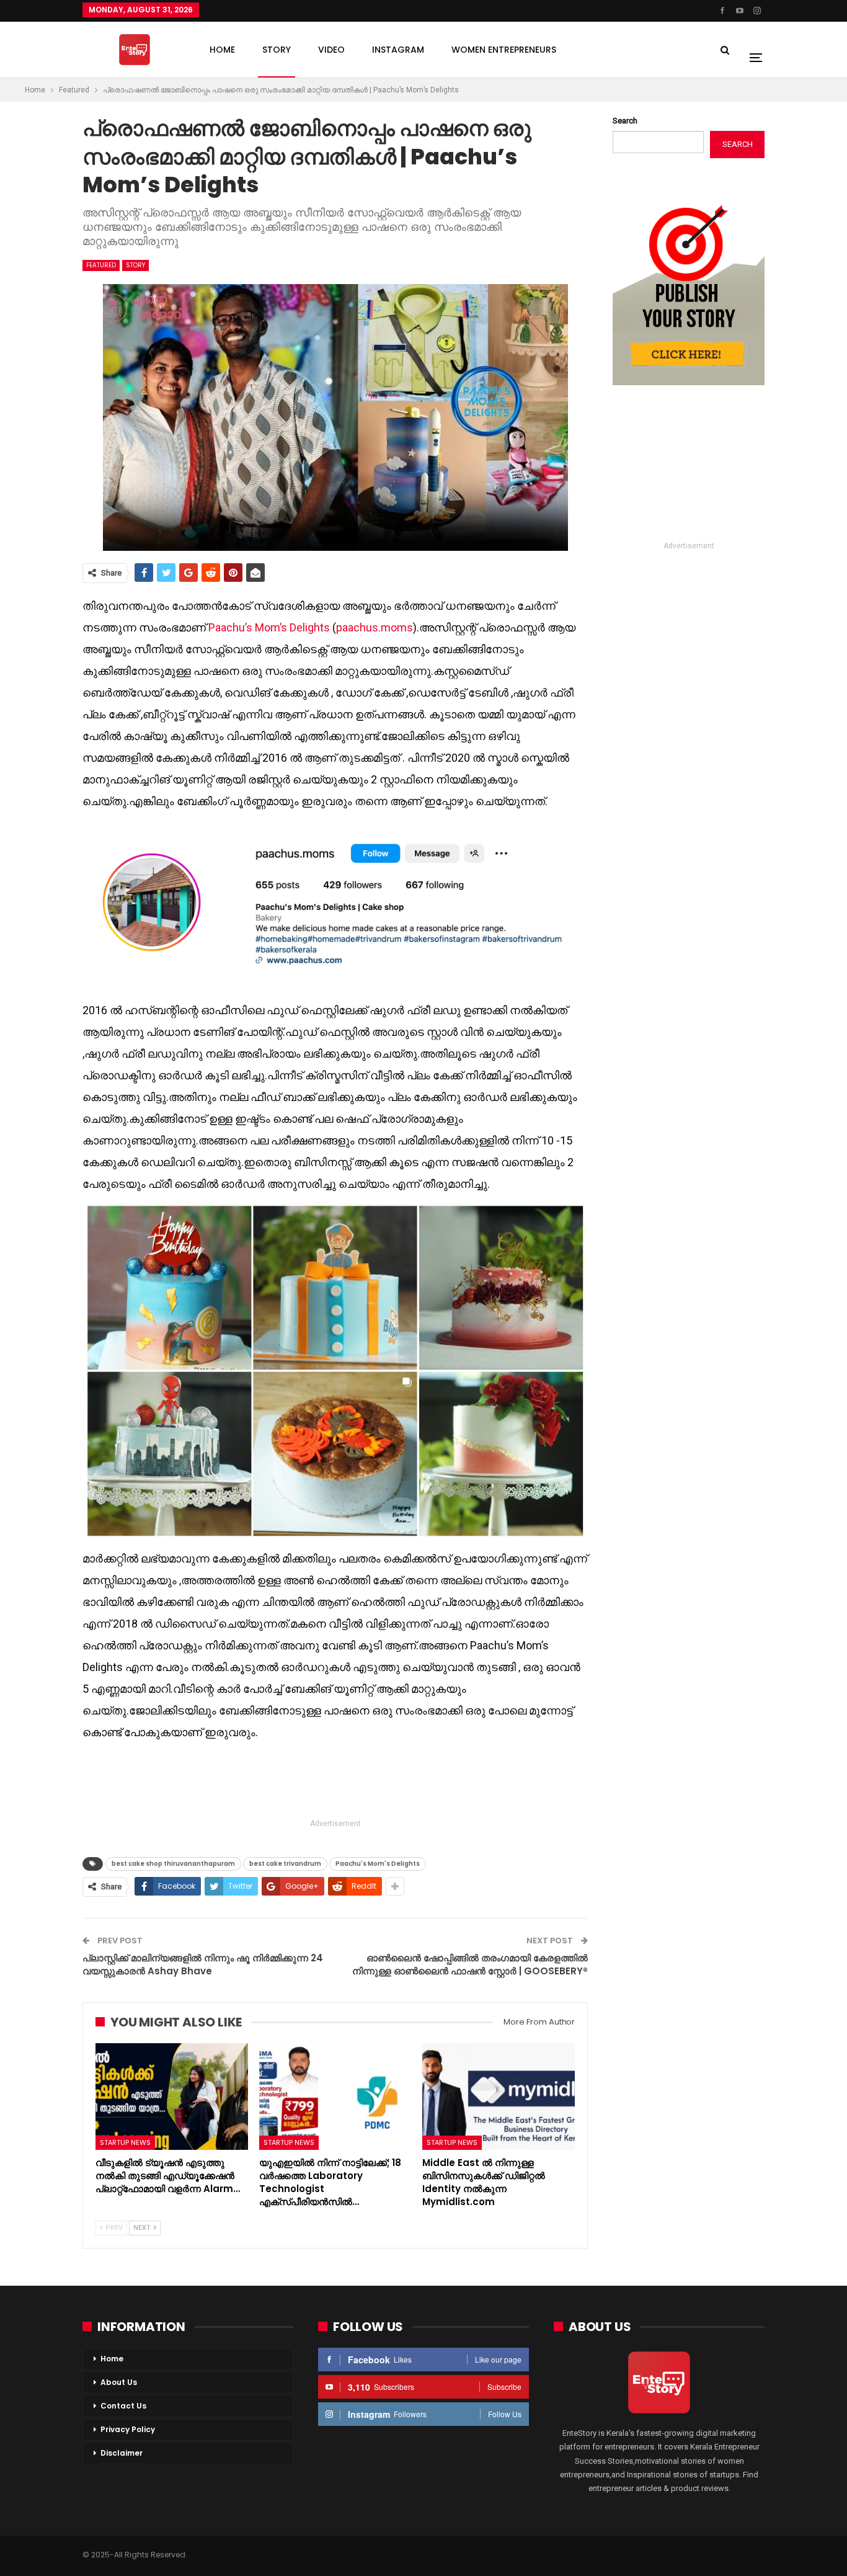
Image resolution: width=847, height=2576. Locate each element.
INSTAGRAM (398, 50)
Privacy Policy (128, 2429)
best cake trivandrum (285, 1864)
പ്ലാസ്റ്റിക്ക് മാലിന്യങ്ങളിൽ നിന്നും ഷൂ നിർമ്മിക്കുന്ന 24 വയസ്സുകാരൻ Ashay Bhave (203, 1964)
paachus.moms (375, 627)
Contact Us (123, 2406)
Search (625, 121)
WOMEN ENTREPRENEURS (504, 50)
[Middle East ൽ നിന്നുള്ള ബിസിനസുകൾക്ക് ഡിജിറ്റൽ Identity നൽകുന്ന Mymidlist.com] (499, 2097)
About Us (119, 2382)
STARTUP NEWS (125, 2142)
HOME (222, 50)
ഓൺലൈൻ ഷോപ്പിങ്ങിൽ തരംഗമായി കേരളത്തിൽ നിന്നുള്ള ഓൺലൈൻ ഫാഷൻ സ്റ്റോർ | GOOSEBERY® (470, 1964)
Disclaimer (122, 2453)
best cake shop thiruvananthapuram (173, 1864)
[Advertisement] (335, 1781)
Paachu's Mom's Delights (378, 1864)
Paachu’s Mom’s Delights (269, 627)
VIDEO (331, 50)
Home (112, 2359)
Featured (101, 265)
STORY (277, 50)
